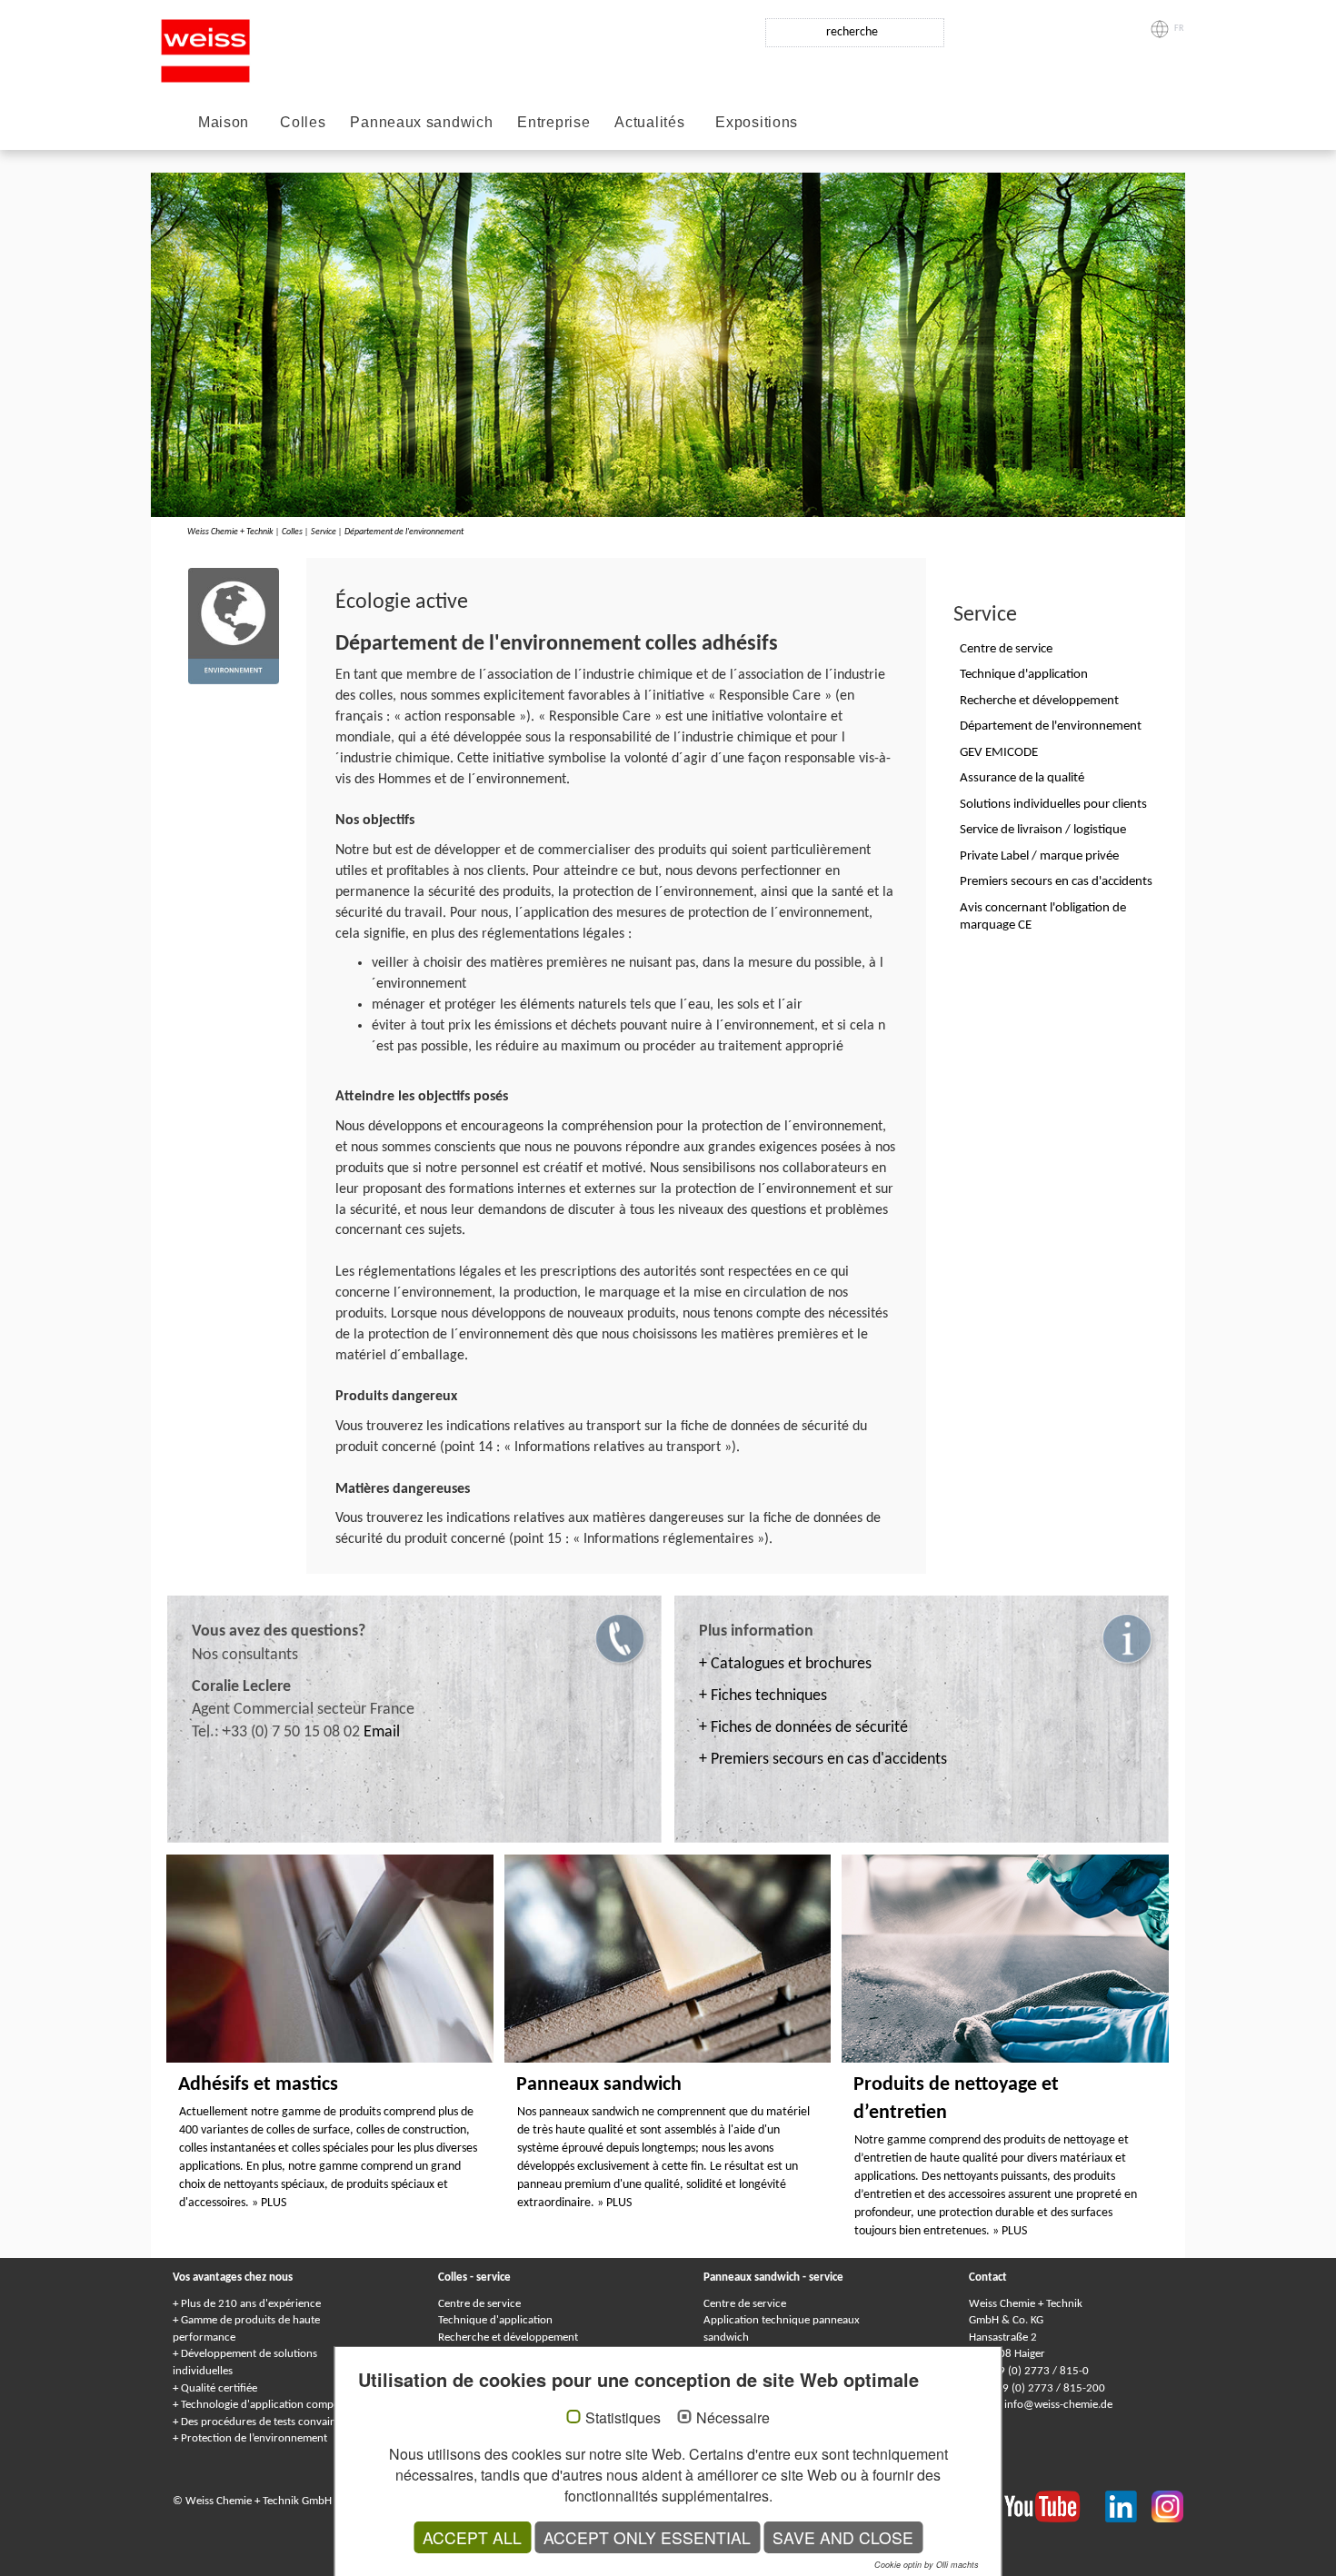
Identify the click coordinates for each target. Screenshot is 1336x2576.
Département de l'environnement (404, 532)
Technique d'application (495, 2320)
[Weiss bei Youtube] (1055, 2505)
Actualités (649, 122)
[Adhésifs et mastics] (330, 1959)
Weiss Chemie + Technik (230, 532)
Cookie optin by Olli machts (927, 2565)
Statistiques (623, 2418)
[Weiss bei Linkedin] (1128, 2505)
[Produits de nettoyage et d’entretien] (1005, 1959)
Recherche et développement (508, 2337)
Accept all (472, 2537)
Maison (224, 122)
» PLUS (269, 2203)
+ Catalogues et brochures (785, 1664)
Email (382, 1732)
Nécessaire (733, 2418)
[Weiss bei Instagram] (1167, 2505)
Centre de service (479, 2304)
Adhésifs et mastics (258, 2085)
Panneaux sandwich (421, 122)
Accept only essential (647, 2537)
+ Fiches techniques (763, 1696)
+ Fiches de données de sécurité (803, 1728)
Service (324, 532)
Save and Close (843, 2537)
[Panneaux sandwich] (668, 1959)
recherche (852, 32)
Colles (303, 122)
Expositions (757, 122)
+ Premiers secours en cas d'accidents (823, 1760)
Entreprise (553, 122)
